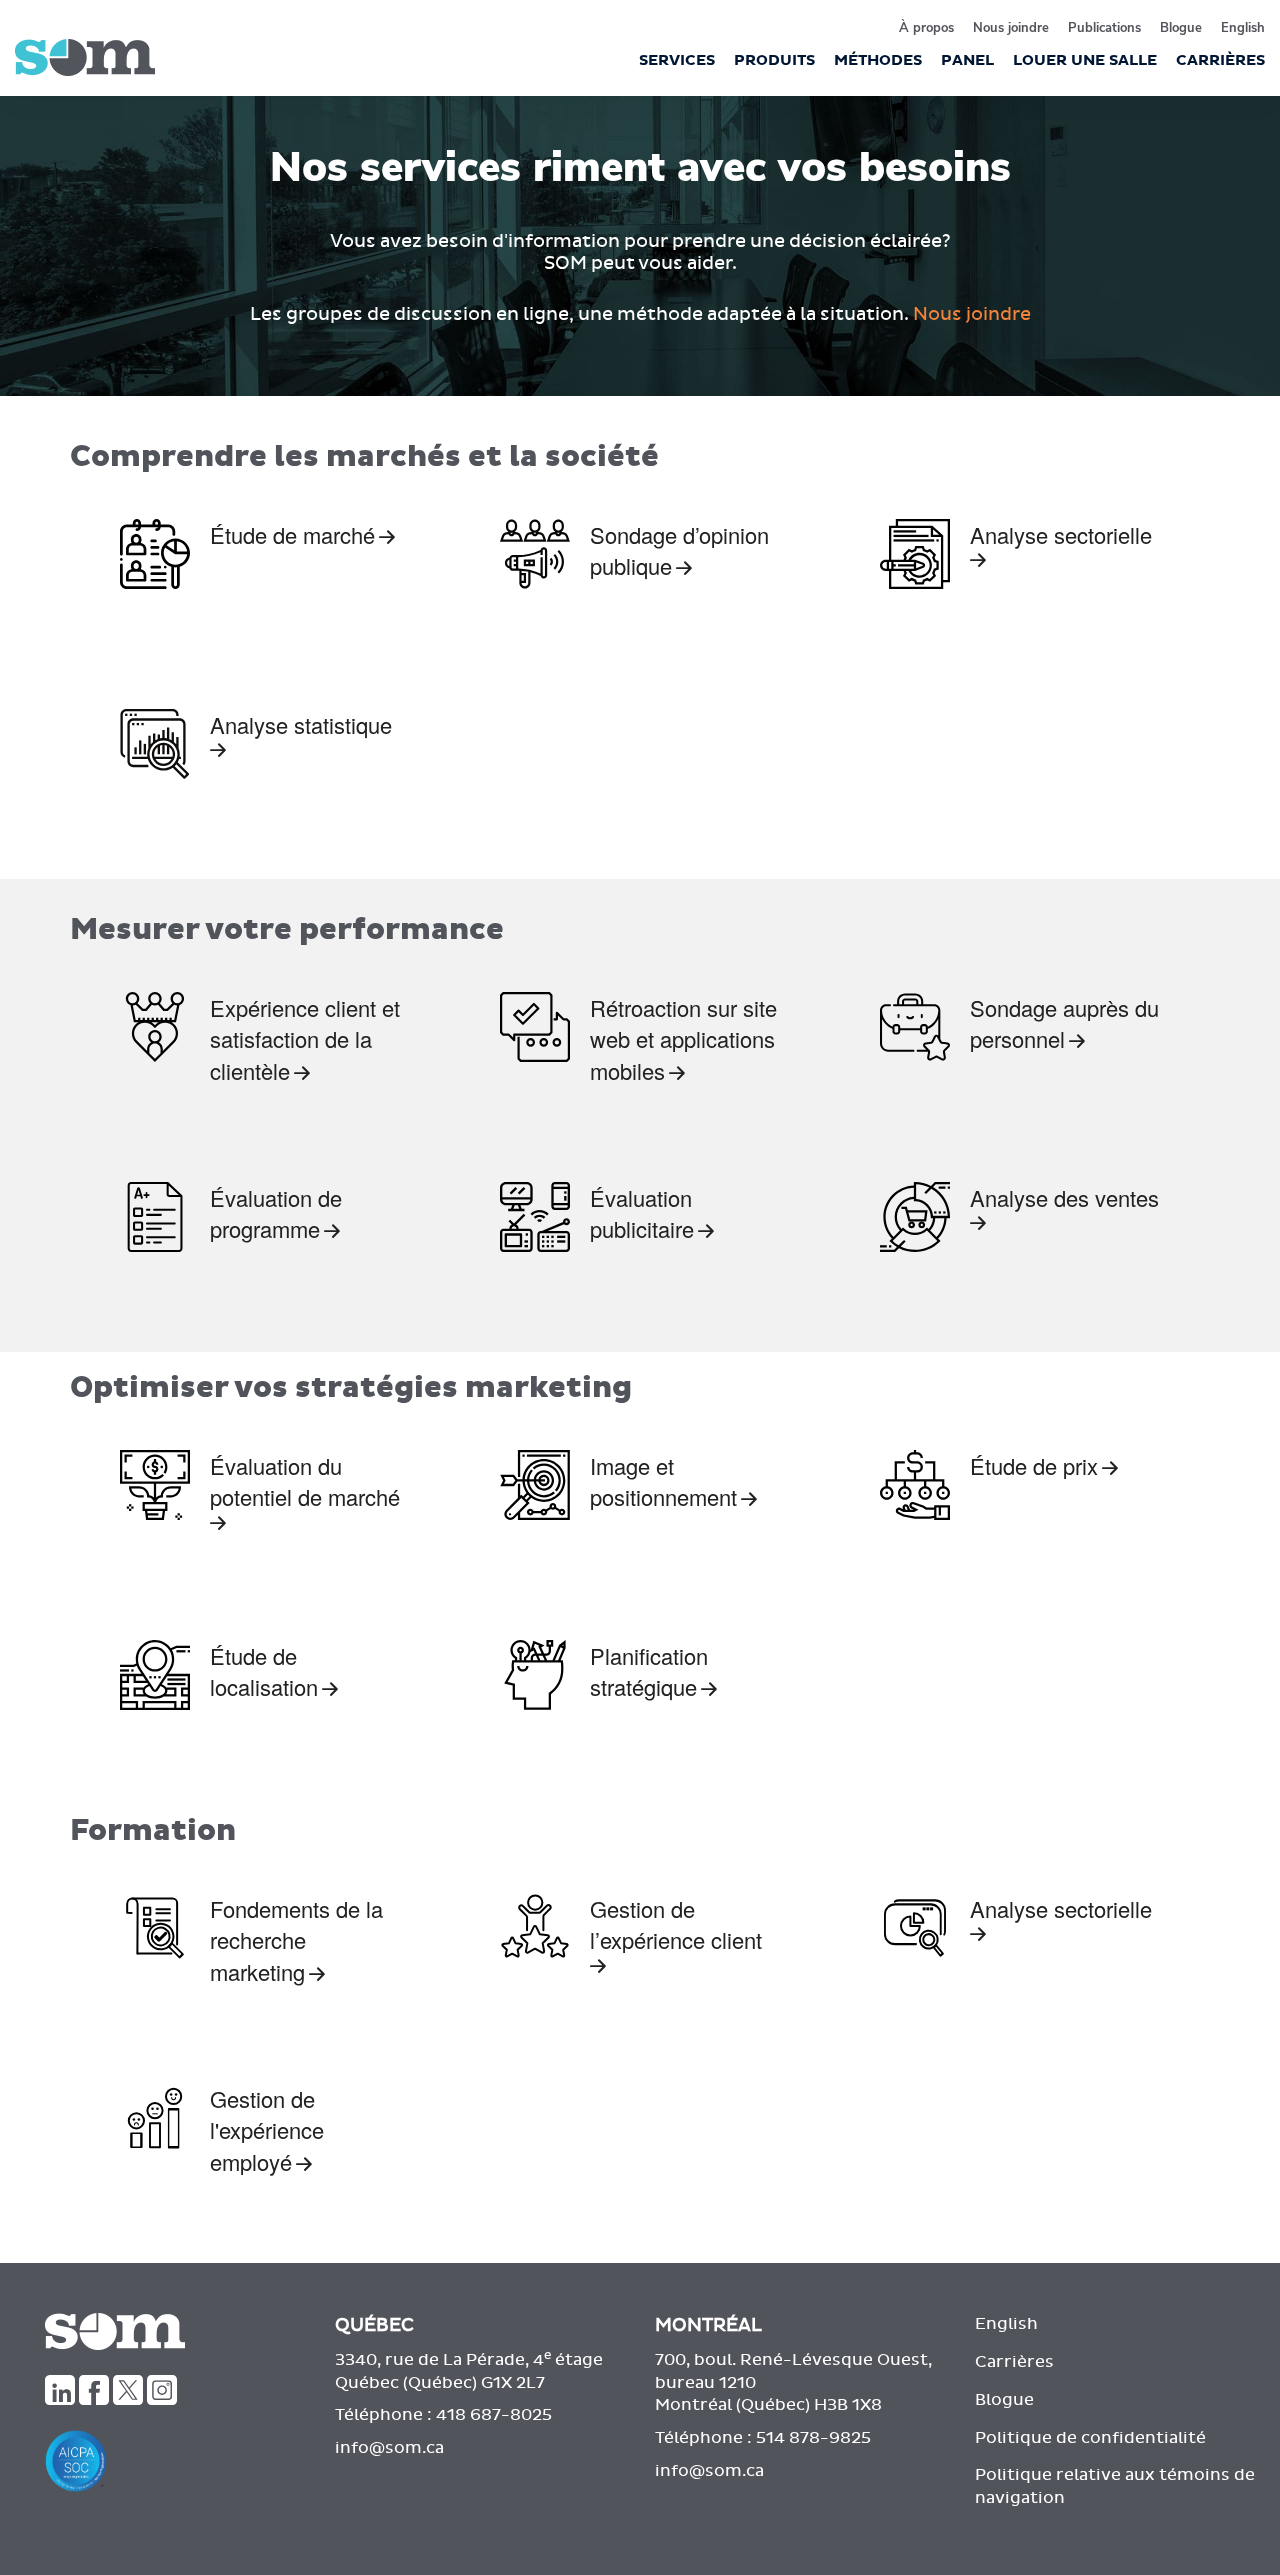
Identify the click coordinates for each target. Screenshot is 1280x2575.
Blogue (1181, 28)
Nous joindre (1011, 28)
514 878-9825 (813, 2438)
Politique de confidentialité (1090, 2438)
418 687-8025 (494, 2415)
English (1243, 28)
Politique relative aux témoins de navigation (1115, 2486)
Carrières (1014, 2362)
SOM (85, 57)
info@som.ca (389, 2448)
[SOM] (160, 2331)
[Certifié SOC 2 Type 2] (175, 2461)
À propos (926, 28)
